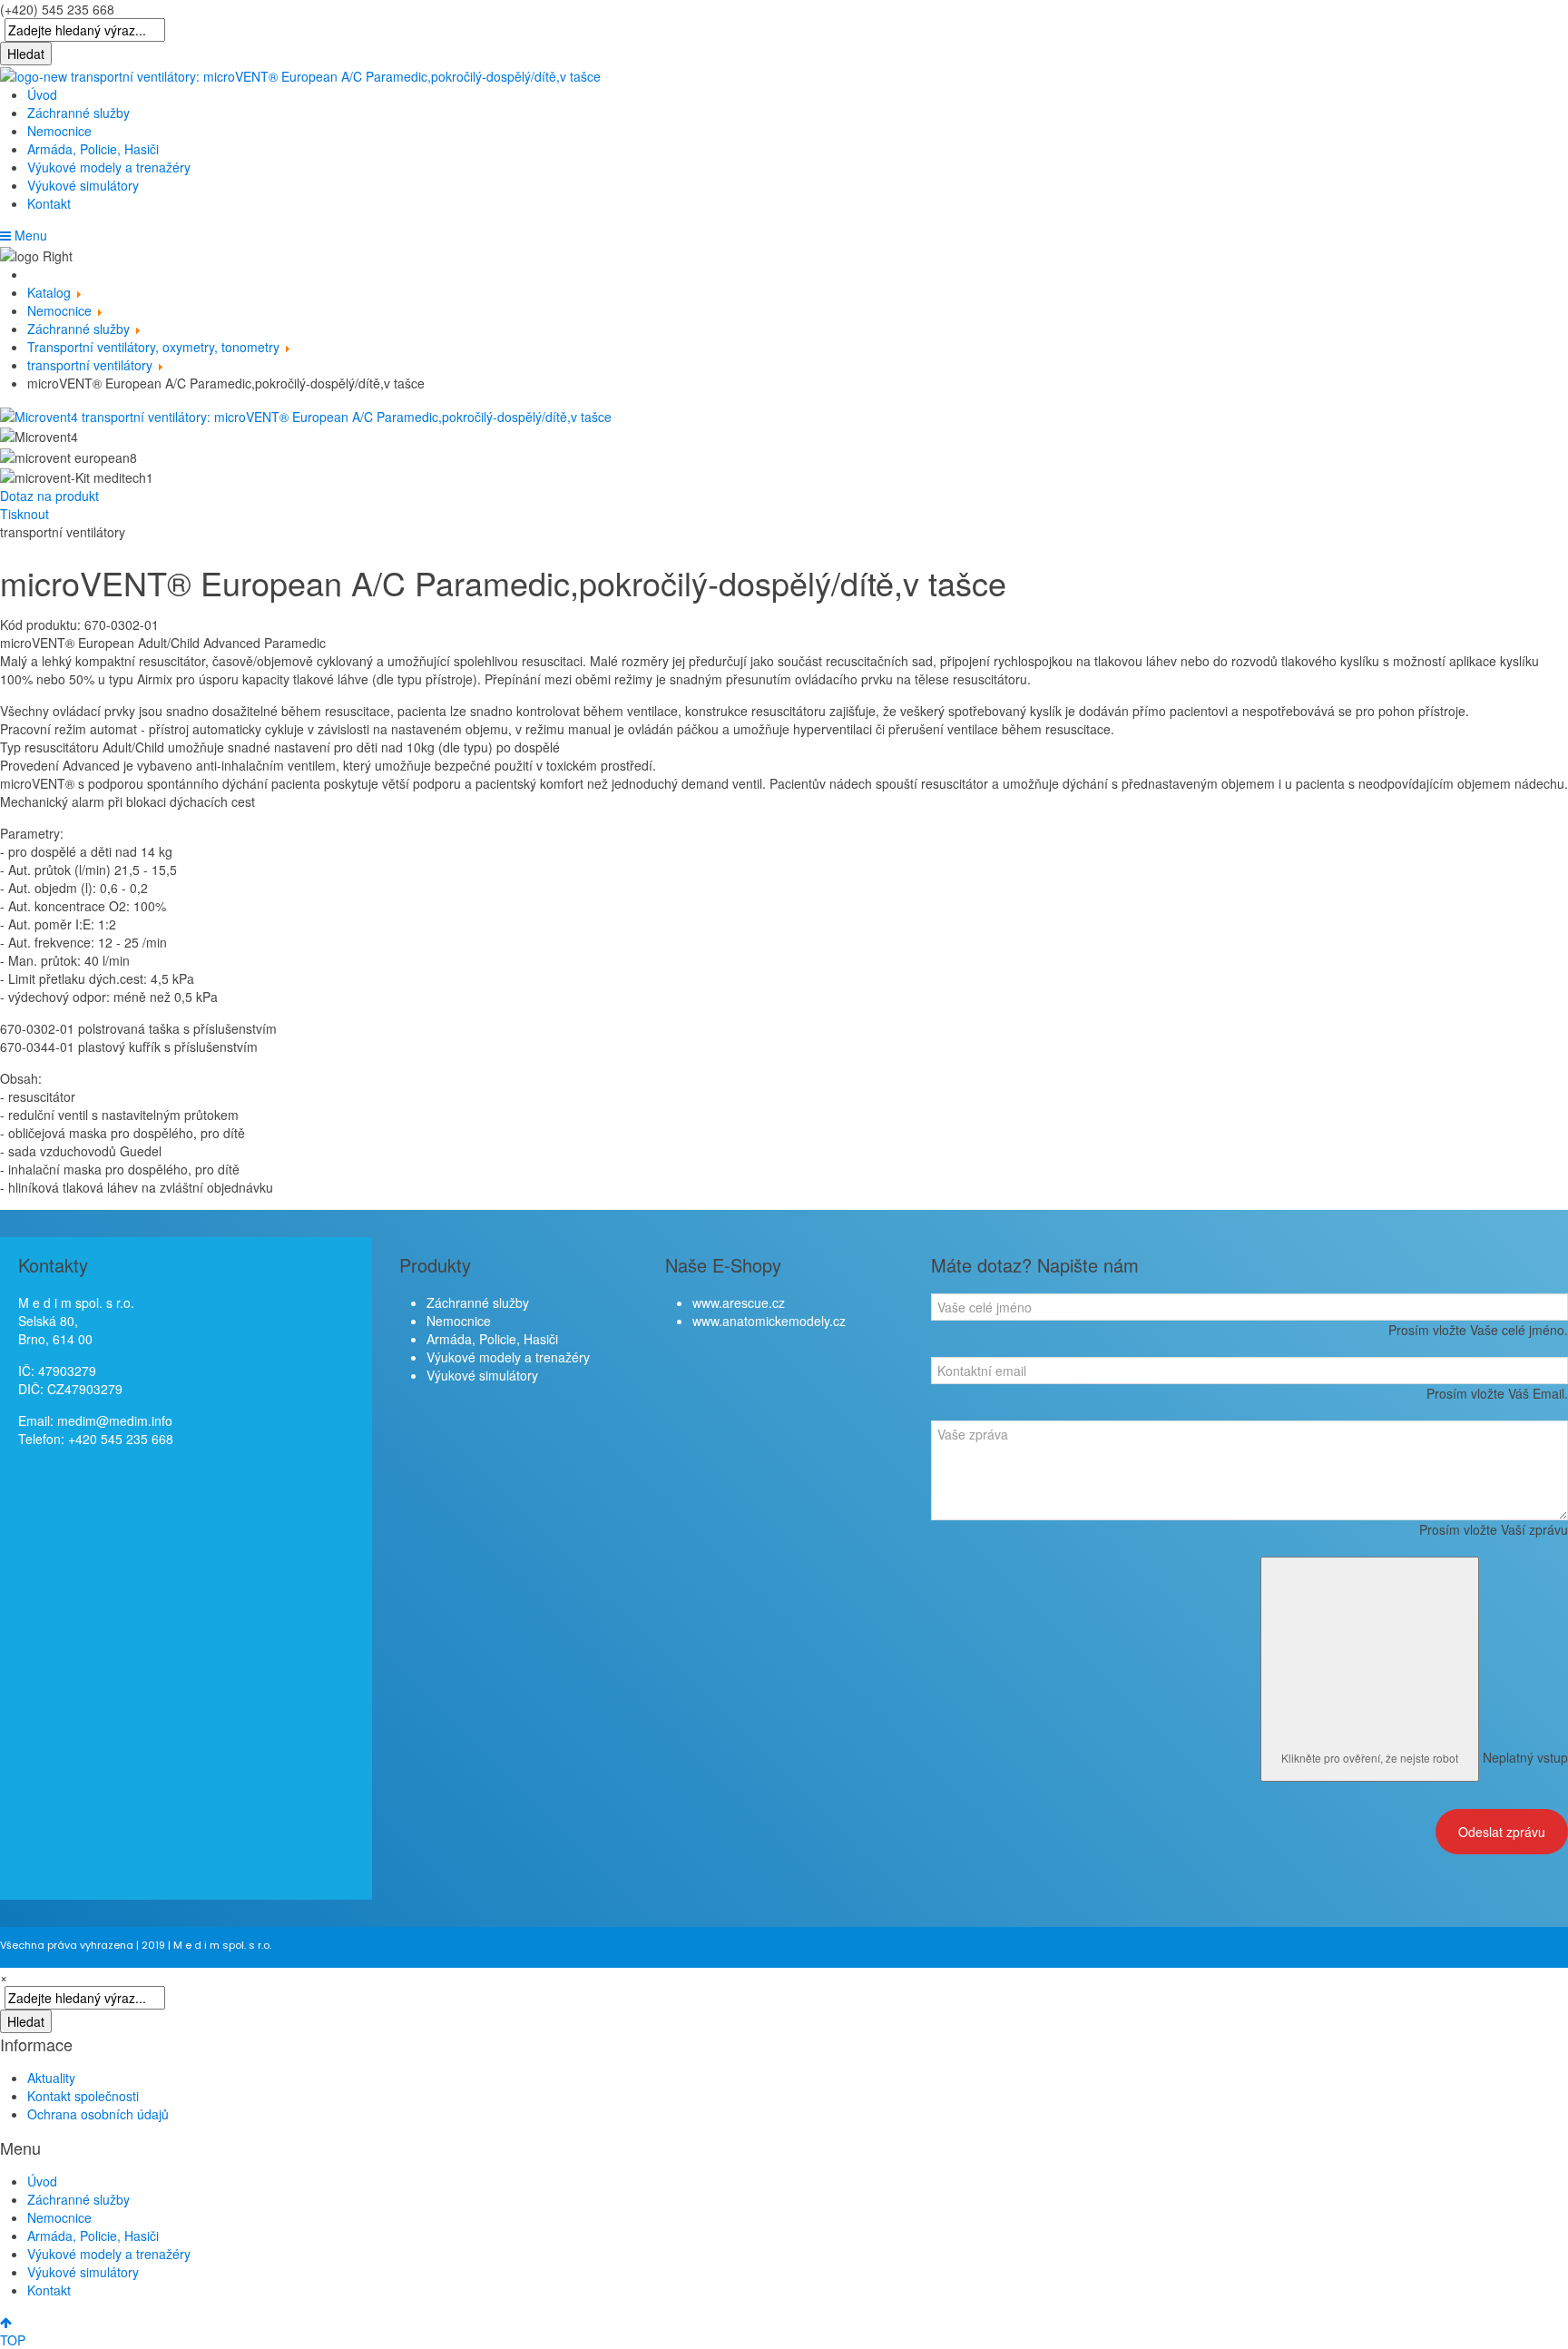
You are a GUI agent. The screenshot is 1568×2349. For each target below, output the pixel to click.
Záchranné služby (78, 113)
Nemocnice (59, 131)
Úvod (42, 94)
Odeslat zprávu (1502, 1832)
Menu (29, 235)
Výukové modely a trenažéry (109, 167)
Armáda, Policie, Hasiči (93, 149)
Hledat (26, 54)
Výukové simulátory (83, 185)
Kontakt (49, 203)
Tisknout (24, 514)
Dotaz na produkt (49, 496)
